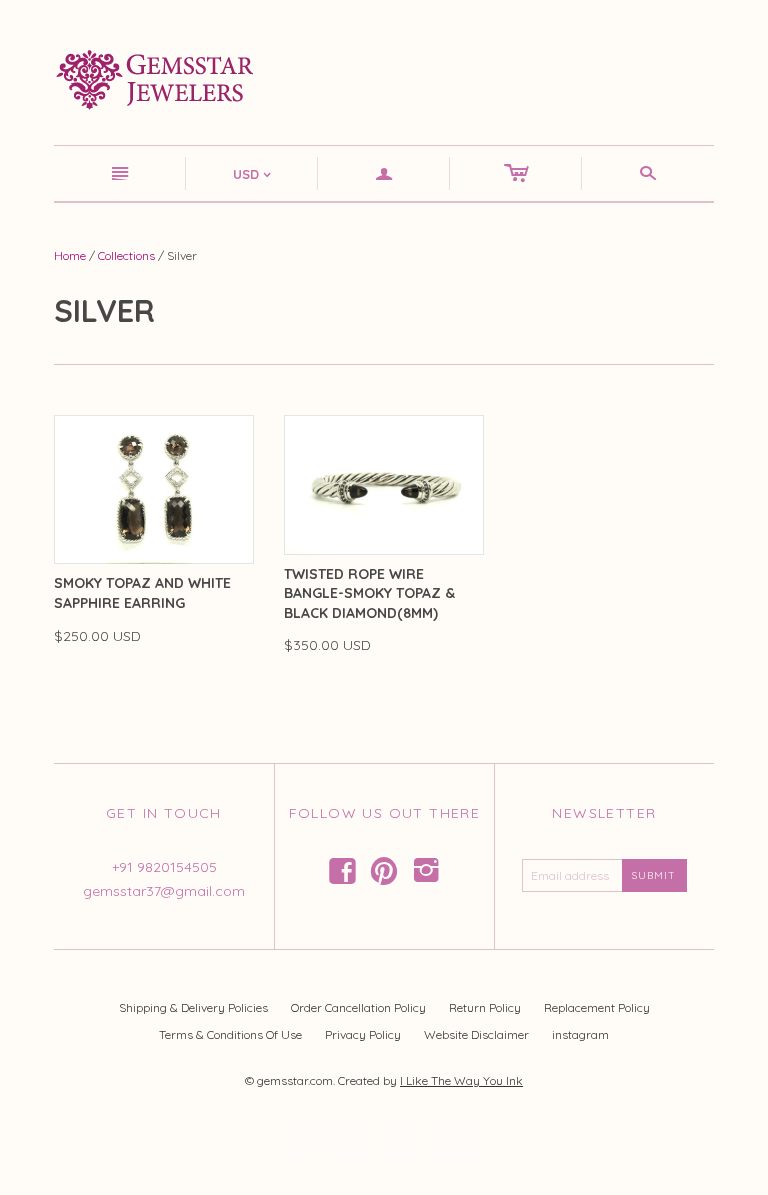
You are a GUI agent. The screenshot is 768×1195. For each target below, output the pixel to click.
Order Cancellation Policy (358, 1007)
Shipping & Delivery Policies (193, 1007)
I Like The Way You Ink (461, 1080)
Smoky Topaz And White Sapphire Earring (142, 593)
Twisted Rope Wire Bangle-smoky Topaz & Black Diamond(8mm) (369, 593)
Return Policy (485, 1007)
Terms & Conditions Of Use (230, 1034)
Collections (126, 255)
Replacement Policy (597, 1007)
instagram (580, 1034)
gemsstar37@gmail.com (164, 891)
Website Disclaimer (476, 1034)
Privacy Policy (363, 1034)
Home (70, 255)
